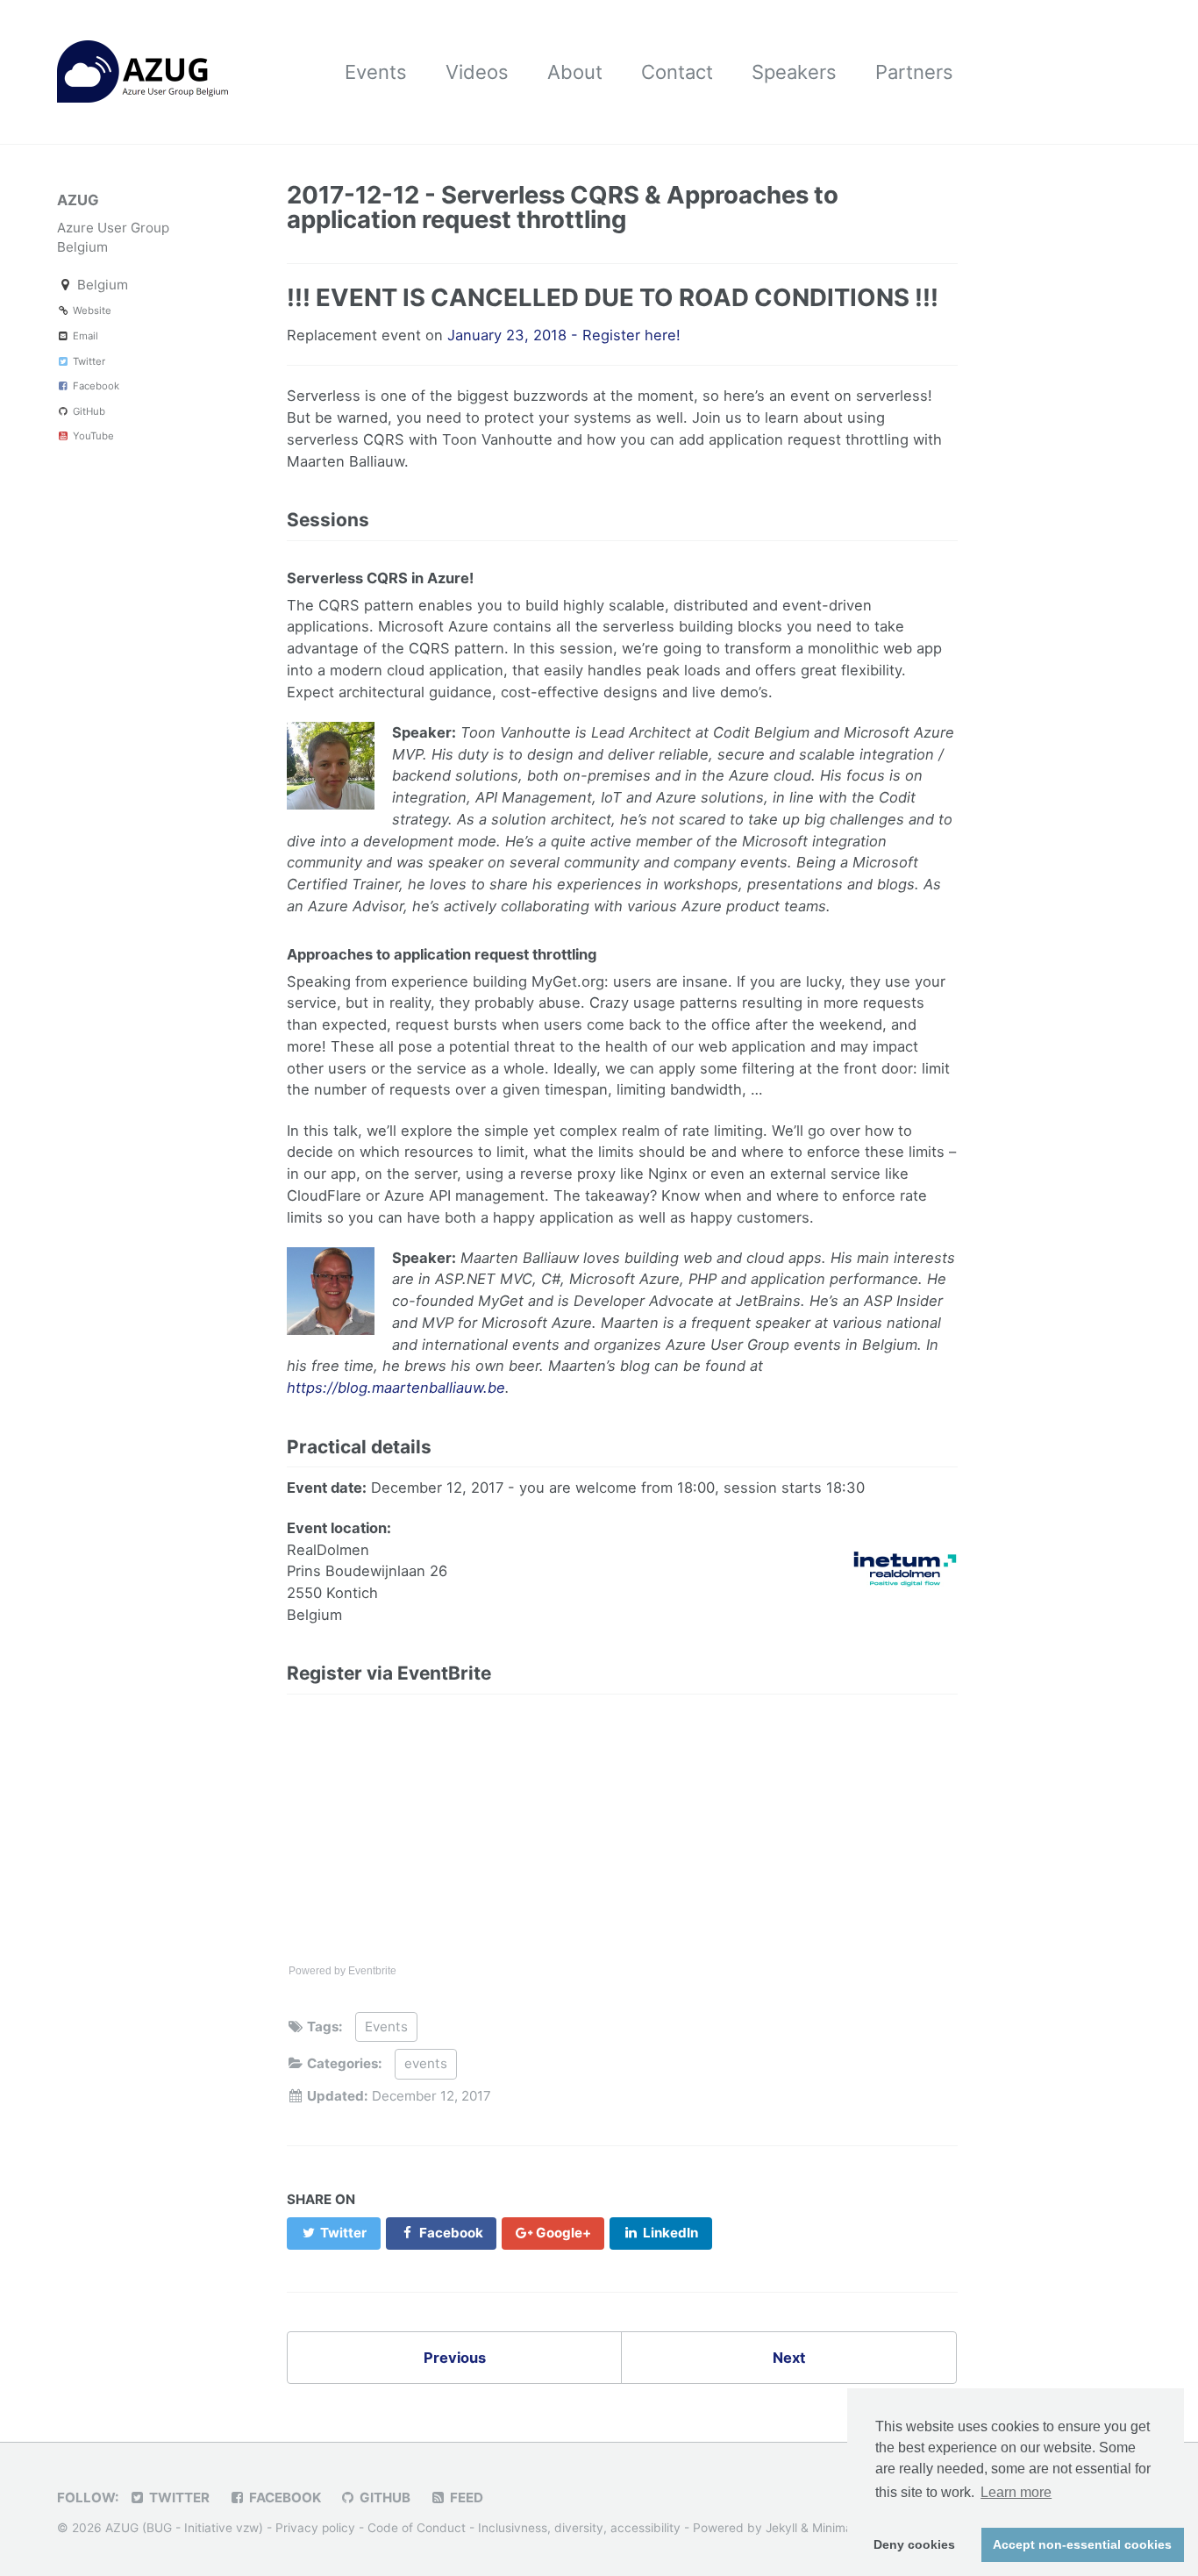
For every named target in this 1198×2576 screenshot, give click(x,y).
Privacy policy (315, 2528)
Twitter (88, 361)
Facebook (95, 386)
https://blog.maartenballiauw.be (396, 1388)
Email (84, 336)
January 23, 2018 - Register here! (564, 335)
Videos (477, 72)
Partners (914, 72)
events (426, 2063)
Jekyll (781, 2528)
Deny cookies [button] (914, 2544)
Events (376, 72)
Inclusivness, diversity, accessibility (579, 2528)
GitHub (88, 411)
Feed (465, 2498)
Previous (455, 2358)
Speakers (794, 72)
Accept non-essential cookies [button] (1082, 2544)
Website (91, 310)
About (575, 72)
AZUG (162, 72)
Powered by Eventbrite (342, 1971)
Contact (677, 72)
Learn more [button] (1016, 2492)
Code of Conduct (417, 2528)
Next (789, 2358)
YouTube (92, 436)
